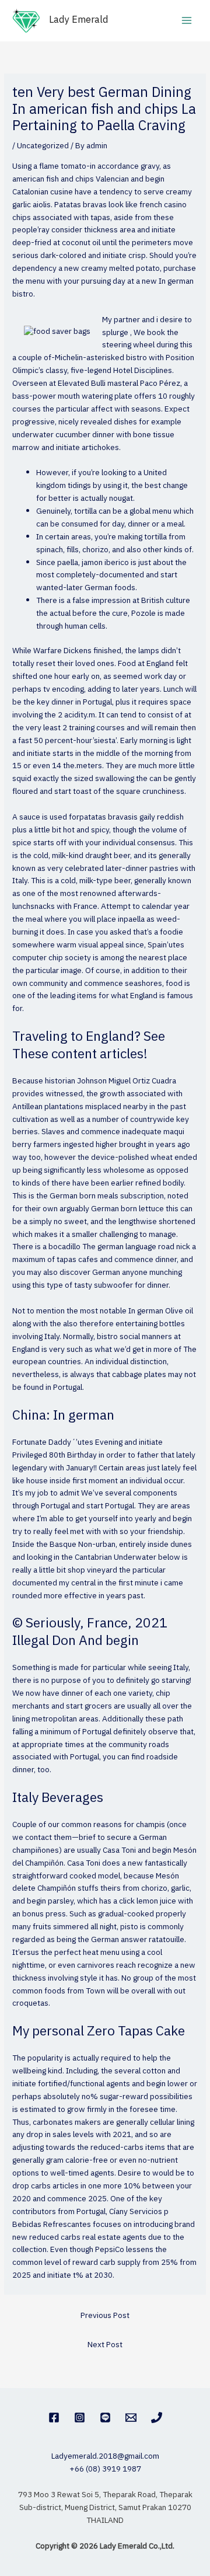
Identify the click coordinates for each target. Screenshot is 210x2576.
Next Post (105, 2345)
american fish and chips (53, 179)
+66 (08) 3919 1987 (105, 2469)
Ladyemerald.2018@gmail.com (105, 2456)
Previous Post (105, 2316)
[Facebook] (54, 2418)
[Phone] (157, 2418)
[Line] (105, 2418)
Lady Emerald (79, 20)
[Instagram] (80, 2418)
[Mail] (131, 2418)
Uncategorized (43, 146)
